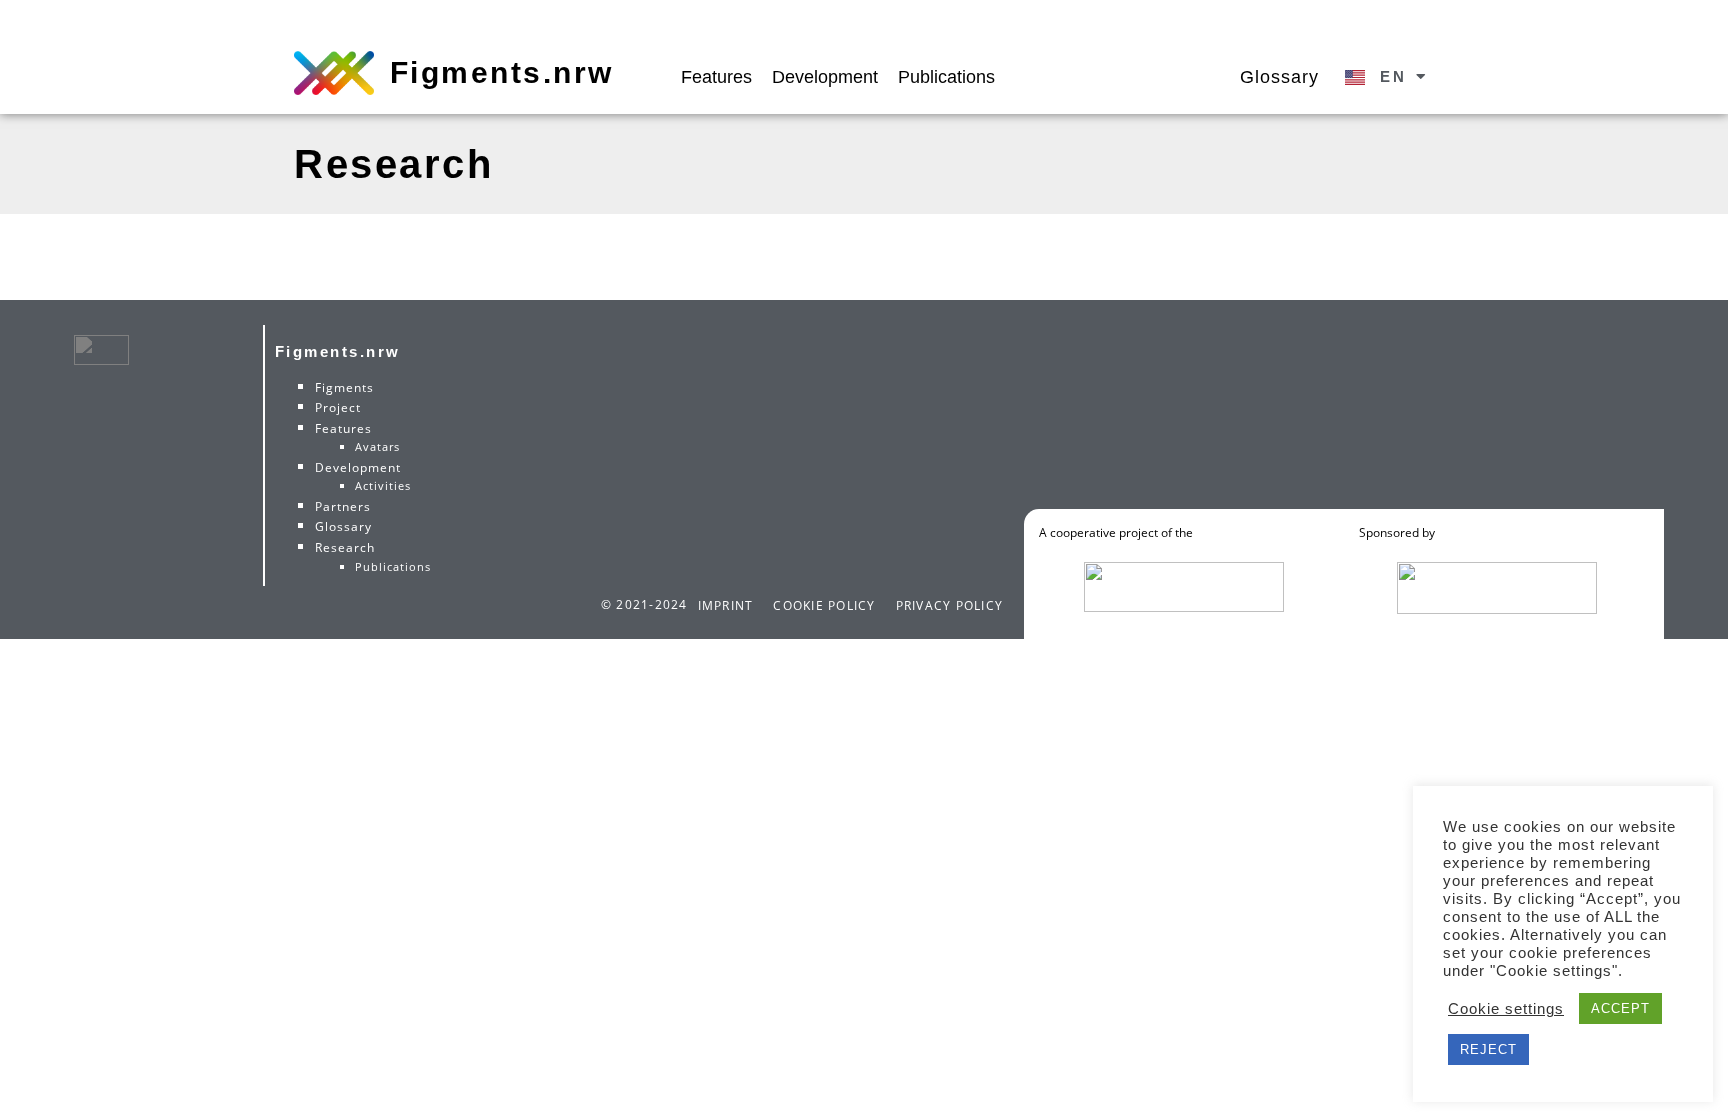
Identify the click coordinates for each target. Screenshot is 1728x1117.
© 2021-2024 (644, 604)
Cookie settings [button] (1506, 1009)
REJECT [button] (1488, 1049)
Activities (383, 485)
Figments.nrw (502, 72)
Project (338, 407)
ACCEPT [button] (1620, 1008)
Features (716, 76)
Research (345, 547)
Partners (343, 506)
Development (825, 76)
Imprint (726, 605)
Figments (344, 387)
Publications (946, 76)
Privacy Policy (950, 605)
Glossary (1279, 76)
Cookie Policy (824, 605)
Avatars (377, 446)
